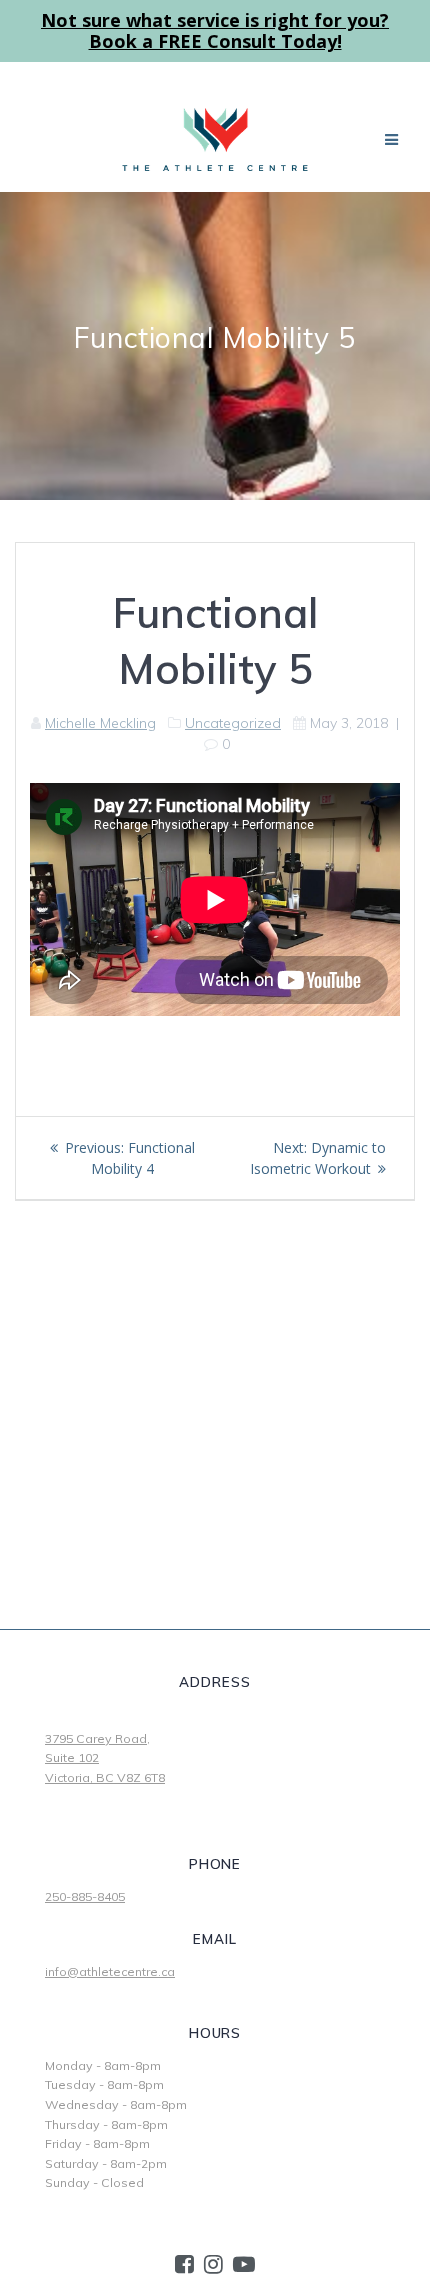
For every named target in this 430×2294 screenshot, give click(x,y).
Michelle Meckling (100, 723)
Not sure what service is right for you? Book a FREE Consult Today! (215, 30)
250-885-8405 (85, 1896)
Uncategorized (233, 723)
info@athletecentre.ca (110, 1971)
